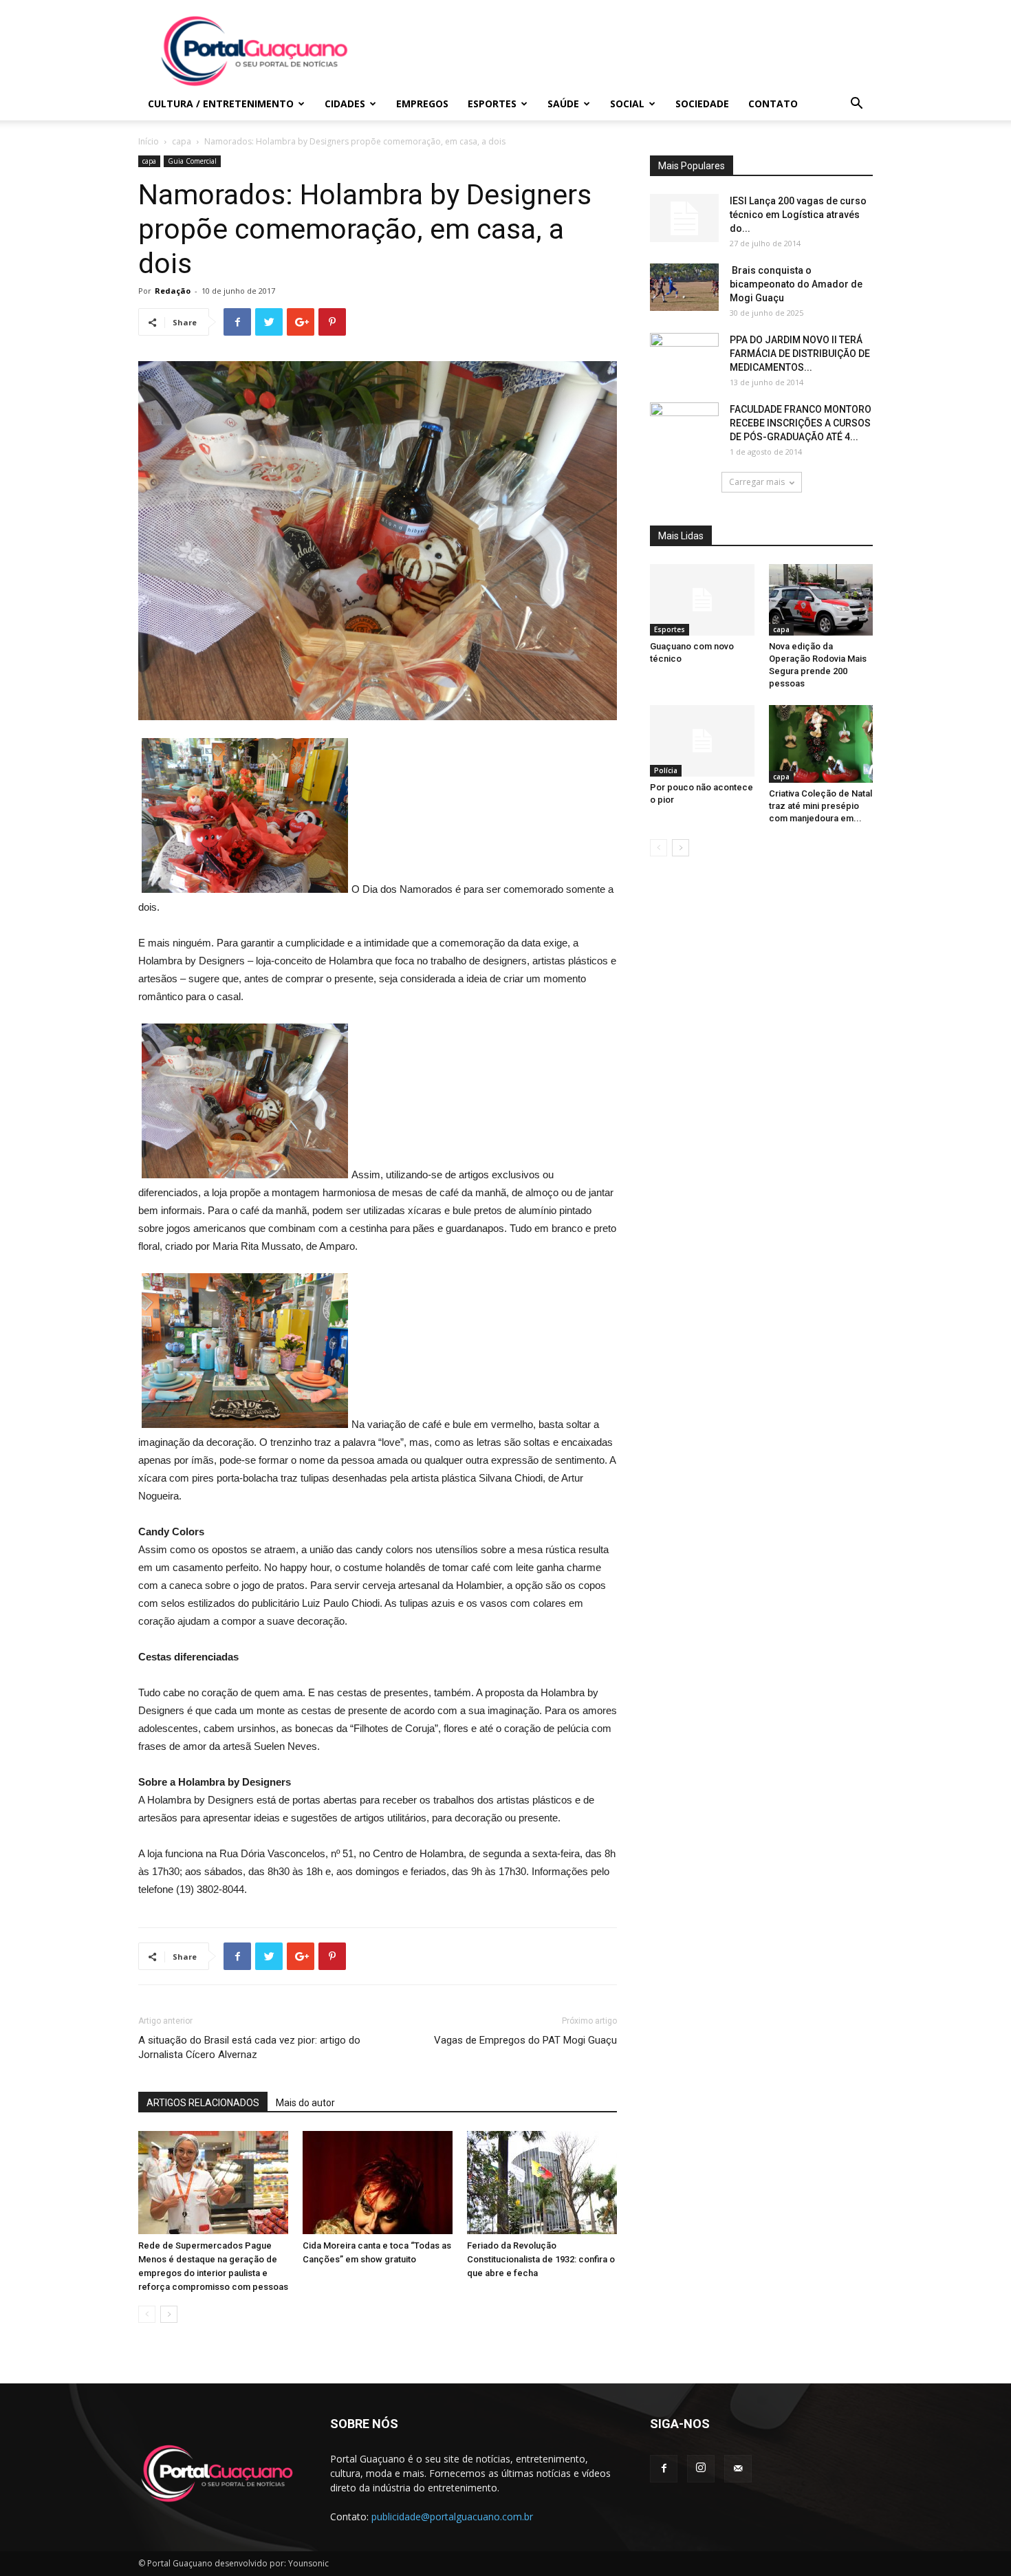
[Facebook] (664, 2469)
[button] (856, 105)
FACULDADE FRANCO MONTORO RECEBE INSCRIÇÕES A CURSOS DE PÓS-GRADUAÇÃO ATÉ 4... (801, 423)
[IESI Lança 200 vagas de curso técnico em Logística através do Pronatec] (684, 218)
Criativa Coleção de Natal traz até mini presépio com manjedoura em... (820, 806)
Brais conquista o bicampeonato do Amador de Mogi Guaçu (796, 284)
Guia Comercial (192, 161)
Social (627, 104)
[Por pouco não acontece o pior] (702, 741)
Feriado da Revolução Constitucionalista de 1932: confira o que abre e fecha (541, 2259)
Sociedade (702, 104)
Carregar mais (757, 482)
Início (149, 141)
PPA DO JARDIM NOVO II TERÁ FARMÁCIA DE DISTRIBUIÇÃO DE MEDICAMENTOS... (800, 354)
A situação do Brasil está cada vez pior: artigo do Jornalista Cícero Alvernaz (249, 2047)
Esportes (492, 104)
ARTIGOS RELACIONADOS (203, 2103)
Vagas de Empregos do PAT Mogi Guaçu (525, 2040)
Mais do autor (305, 2103)
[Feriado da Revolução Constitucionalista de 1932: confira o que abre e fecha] (542, 2183)
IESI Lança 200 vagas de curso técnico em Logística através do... (798, 215)
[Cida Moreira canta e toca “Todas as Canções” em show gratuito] (378, 2183)
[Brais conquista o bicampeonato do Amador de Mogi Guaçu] (684, 287)
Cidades (345, 104)
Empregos (422, 104)
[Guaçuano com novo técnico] (702, 600)
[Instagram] (701, 2469)
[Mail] (738, 2469)
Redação (173, 291)
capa (182, 141)
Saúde (563, 104)
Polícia (666, 770)
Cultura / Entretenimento (221, 104)
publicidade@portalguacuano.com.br (452, 2517)
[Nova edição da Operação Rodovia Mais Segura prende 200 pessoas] (821, 600)
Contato (773, 104)
